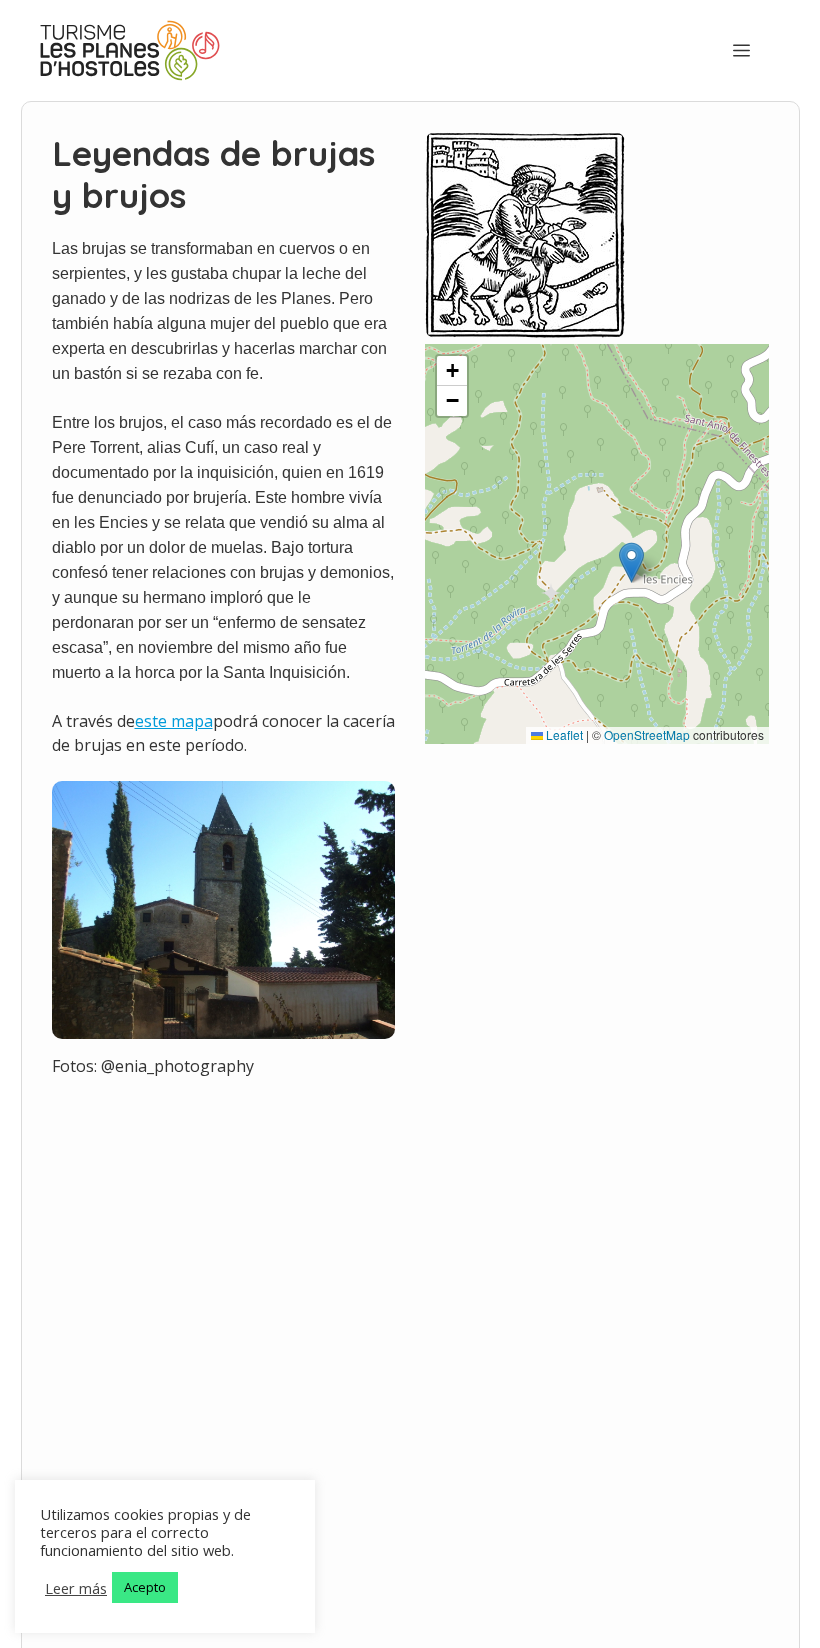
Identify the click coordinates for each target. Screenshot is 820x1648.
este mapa (174, 721)
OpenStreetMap (647, 734)
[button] (631, 562)
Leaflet (563, 734)
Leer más (76, 1588)
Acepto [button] (145, 1587)
